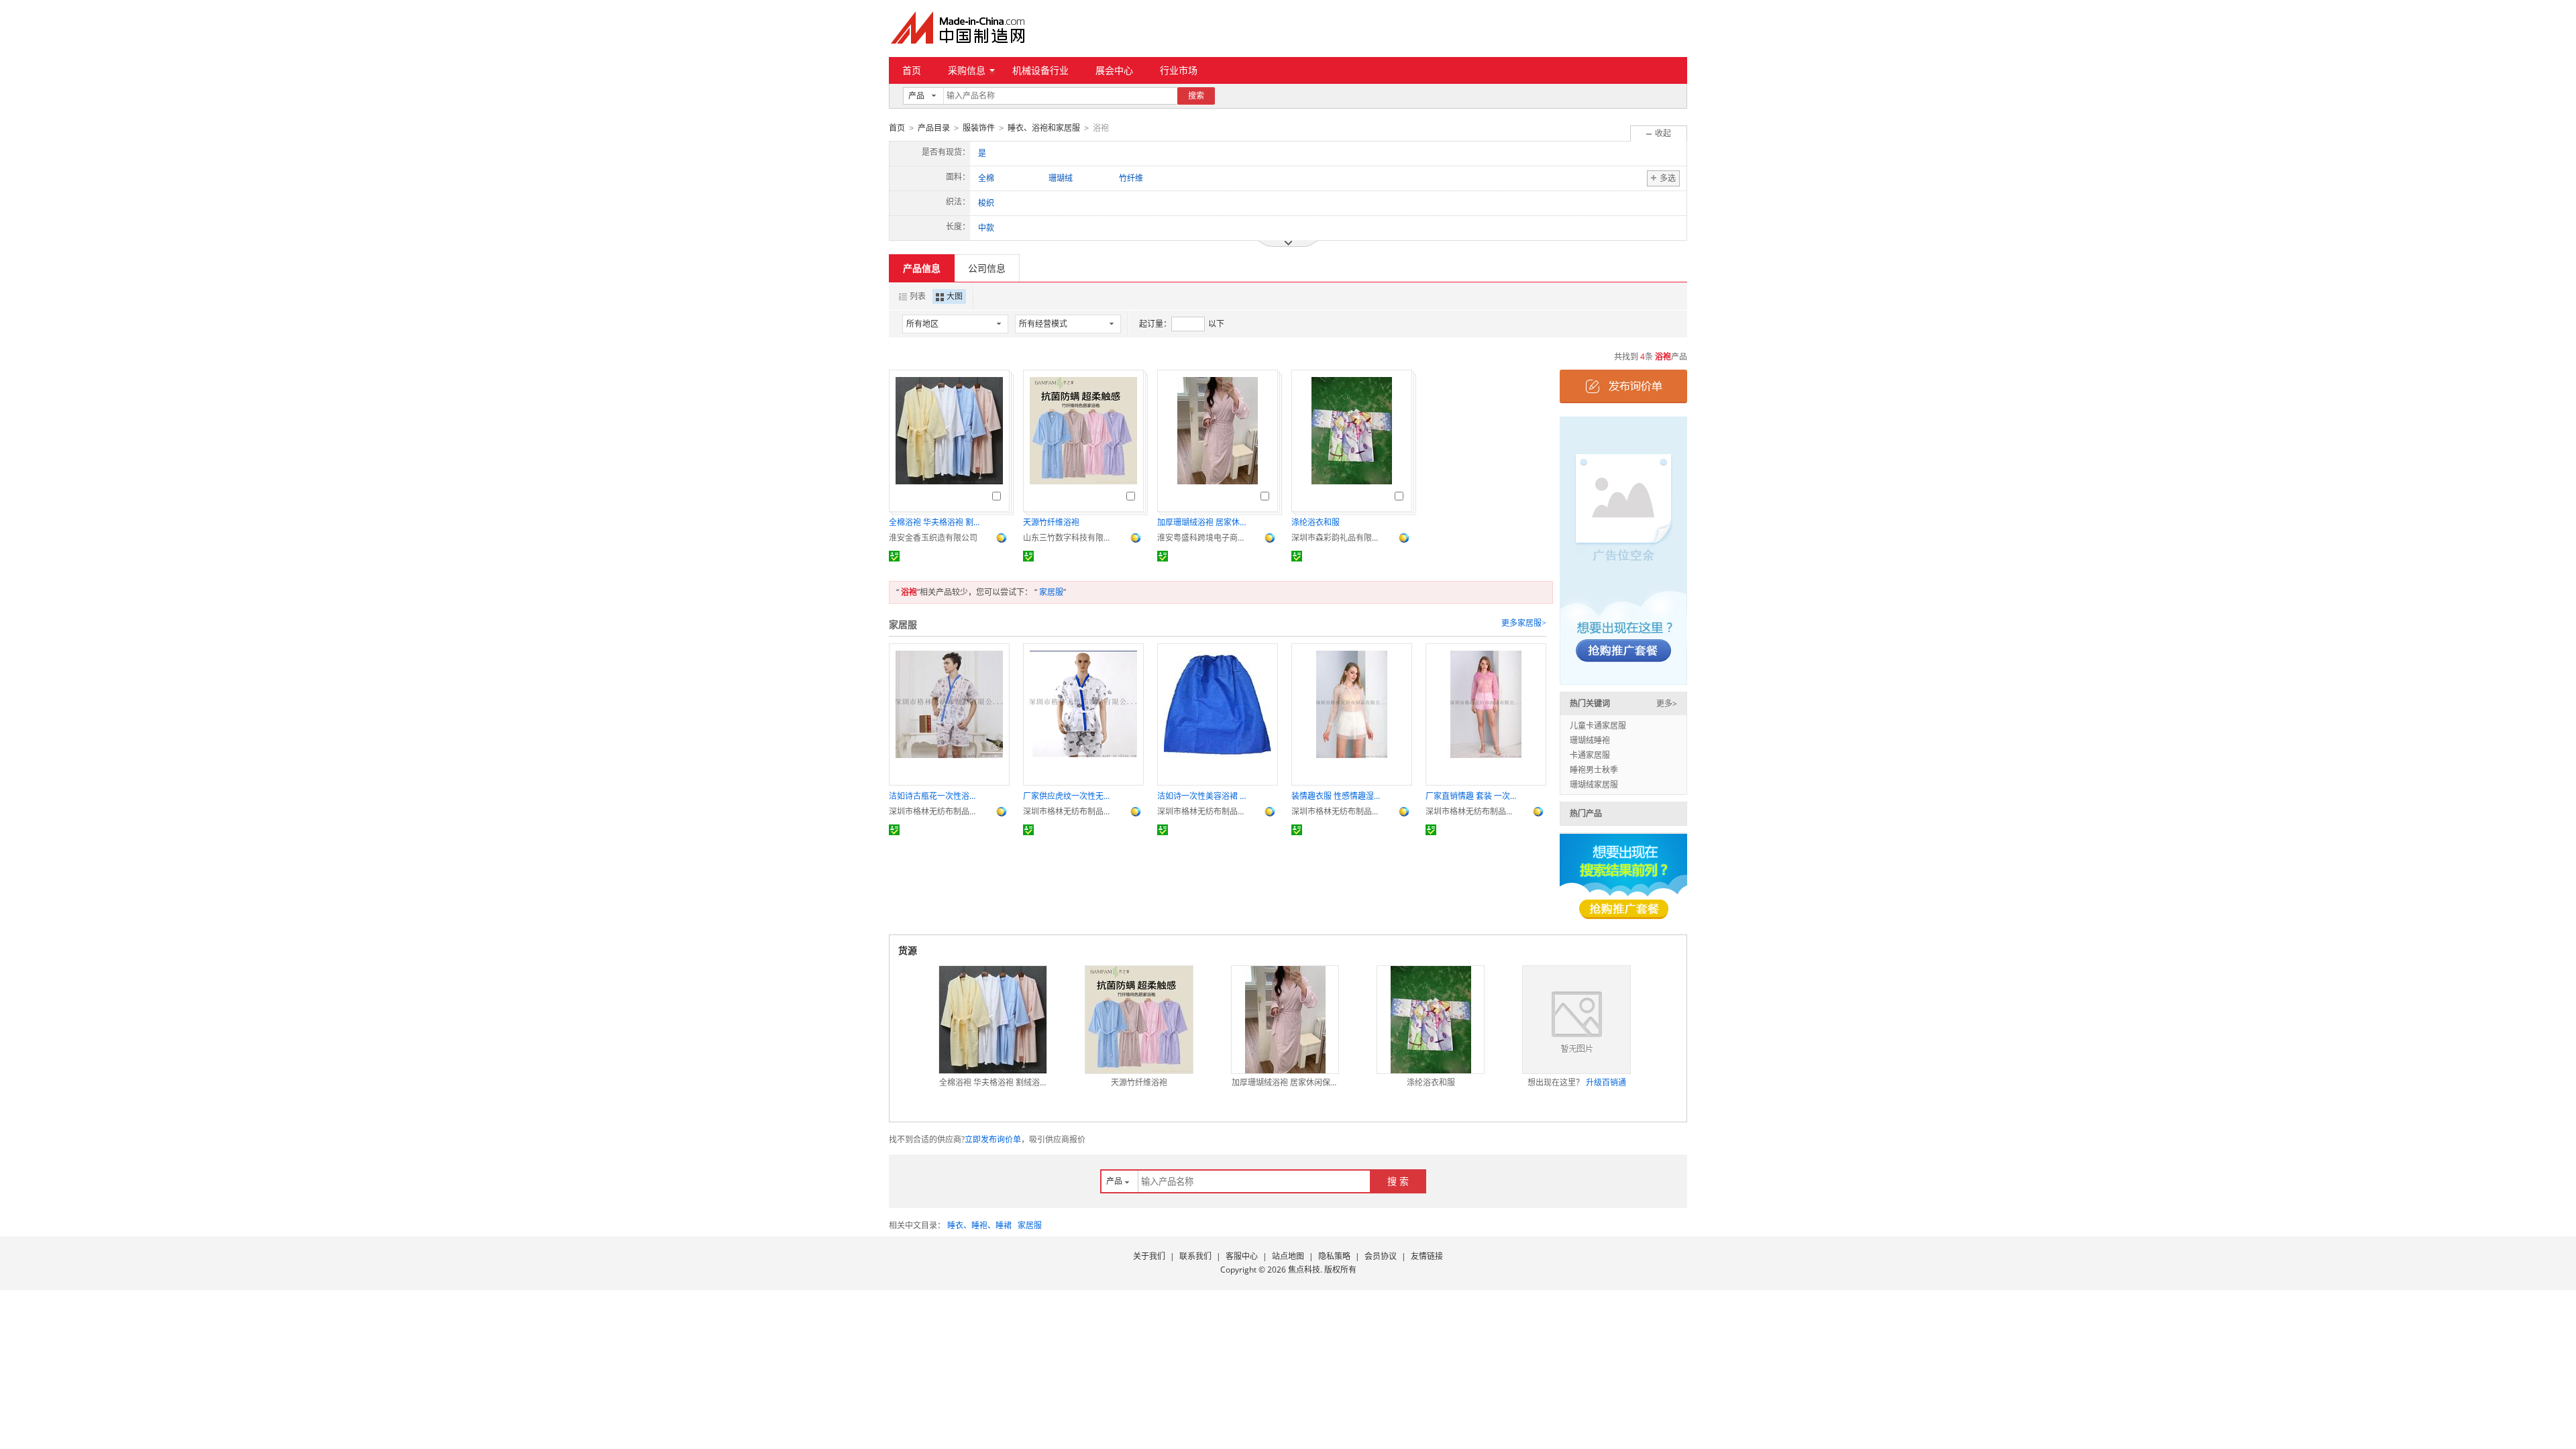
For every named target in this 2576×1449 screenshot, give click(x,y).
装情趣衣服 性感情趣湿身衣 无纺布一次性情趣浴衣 (1338, 796)
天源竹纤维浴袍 (1051, 522)
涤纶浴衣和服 (1316, 522)
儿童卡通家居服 (1598, 726)
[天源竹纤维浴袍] (1139, 1020)
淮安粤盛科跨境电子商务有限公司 (1204, 538)
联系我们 (1195, 1256)
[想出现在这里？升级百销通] (1576, 1020)
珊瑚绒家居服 (1594, 785)
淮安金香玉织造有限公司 (933, 538)
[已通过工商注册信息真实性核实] (894, 556)
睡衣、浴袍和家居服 (1044, 128)
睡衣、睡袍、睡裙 (979, 1225)
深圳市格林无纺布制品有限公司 (936, 811)
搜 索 (1398, 1181)
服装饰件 (979, 128)
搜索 (1196, 96)
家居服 (1051, 592)
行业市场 (1179, 70)
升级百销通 (1606, 1082)
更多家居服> (1524, 623)
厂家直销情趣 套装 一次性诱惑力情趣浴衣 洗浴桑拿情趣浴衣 (1472, 796)
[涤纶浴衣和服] (1431, 1020)
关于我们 (1149, 1256)
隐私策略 (1334, 1256)
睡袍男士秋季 (1594, 770)
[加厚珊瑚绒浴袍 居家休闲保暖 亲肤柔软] (1285, 1020)
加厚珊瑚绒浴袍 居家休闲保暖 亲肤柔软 (1204, 522)
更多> (1667, 703)
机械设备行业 (1040, 70)
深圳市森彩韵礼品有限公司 (1338, 538)
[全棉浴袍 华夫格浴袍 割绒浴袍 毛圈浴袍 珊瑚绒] (993, 1020)
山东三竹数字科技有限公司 (1070, 538)
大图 (955, 296)
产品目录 (934, 128)
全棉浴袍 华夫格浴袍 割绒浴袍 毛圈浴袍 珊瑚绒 (936, 522)
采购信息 (967, 70)
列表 (918, 296)
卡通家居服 (1590, 755)
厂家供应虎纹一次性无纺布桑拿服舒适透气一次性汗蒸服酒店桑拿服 (1070, 796)
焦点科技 (1304, 1270)
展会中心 (1114, 70)
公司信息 (987, 268)
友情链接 (1427, 1256)
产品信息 (922, 268)
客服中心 (1242, 1256)
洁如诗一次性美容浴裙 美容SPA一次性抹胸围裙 (1204, 796)
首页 (912, 70)
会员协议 (1381, 1256)
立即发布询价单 (993, 1139)
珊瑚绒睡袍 (1590, 740)
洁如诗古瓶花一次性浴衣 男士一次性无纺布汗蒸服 (936, 796)
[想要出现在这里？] (1623, 550)
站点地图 (1288, 1256)
